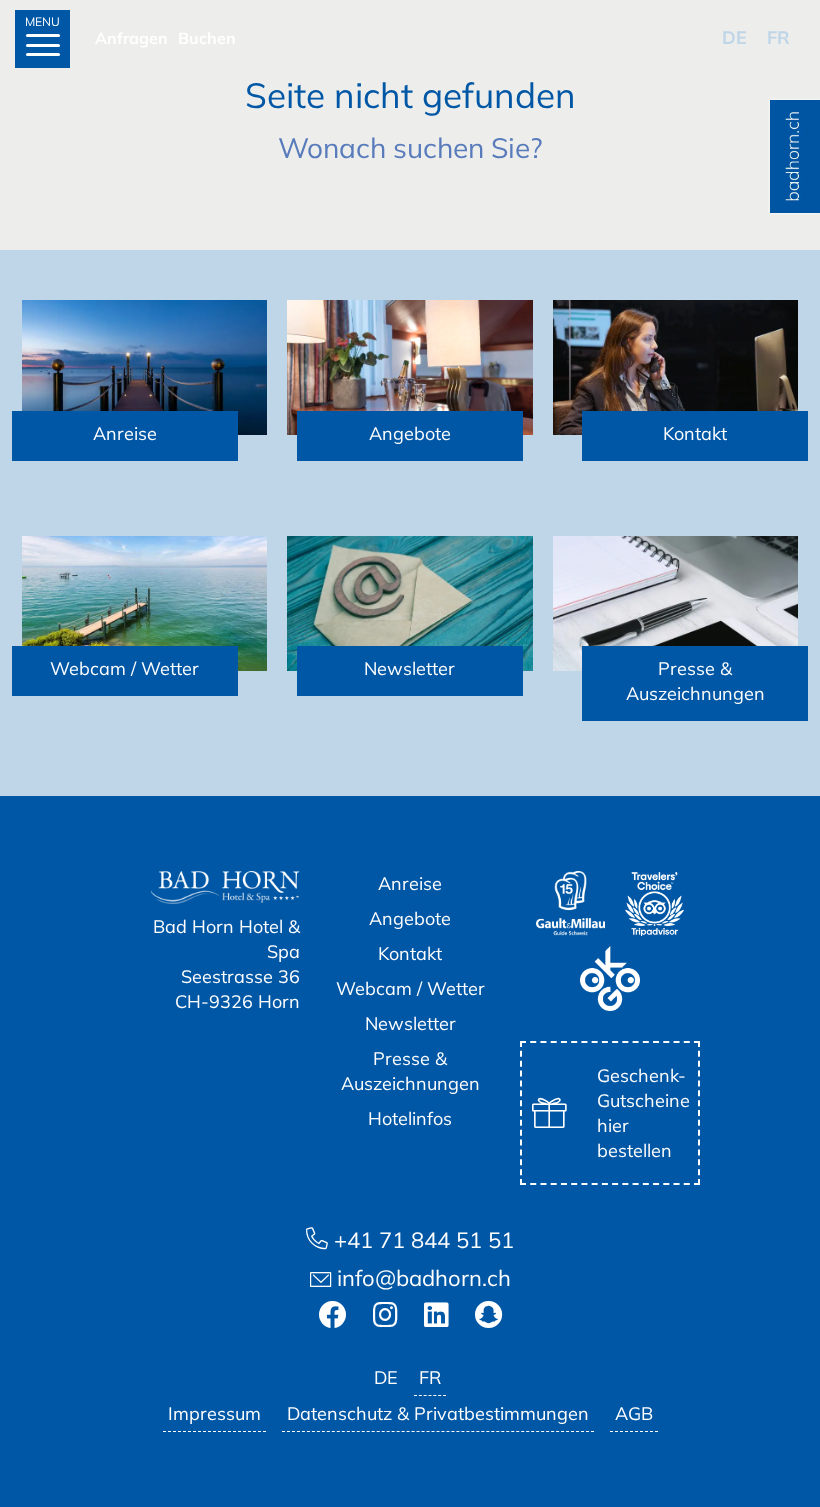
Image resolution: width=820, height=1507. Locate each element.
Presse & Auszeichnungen (410, 1071)
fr (778, 37)
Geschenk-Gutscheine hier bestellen (643, 1113)
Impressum (214, 1413)
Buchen (207, 38)
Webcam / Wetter (410, 988)
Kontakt (410, 953)
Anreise (410, 883)
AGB (634, 1413)
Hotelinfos (410, 1118)
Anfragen (131, 38)
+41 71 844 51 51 (421, 1240)
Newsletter (410, 1023)
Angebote (410, 918)
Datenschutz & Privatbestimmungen (438, 1413)
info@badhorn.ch (421, 1278)
